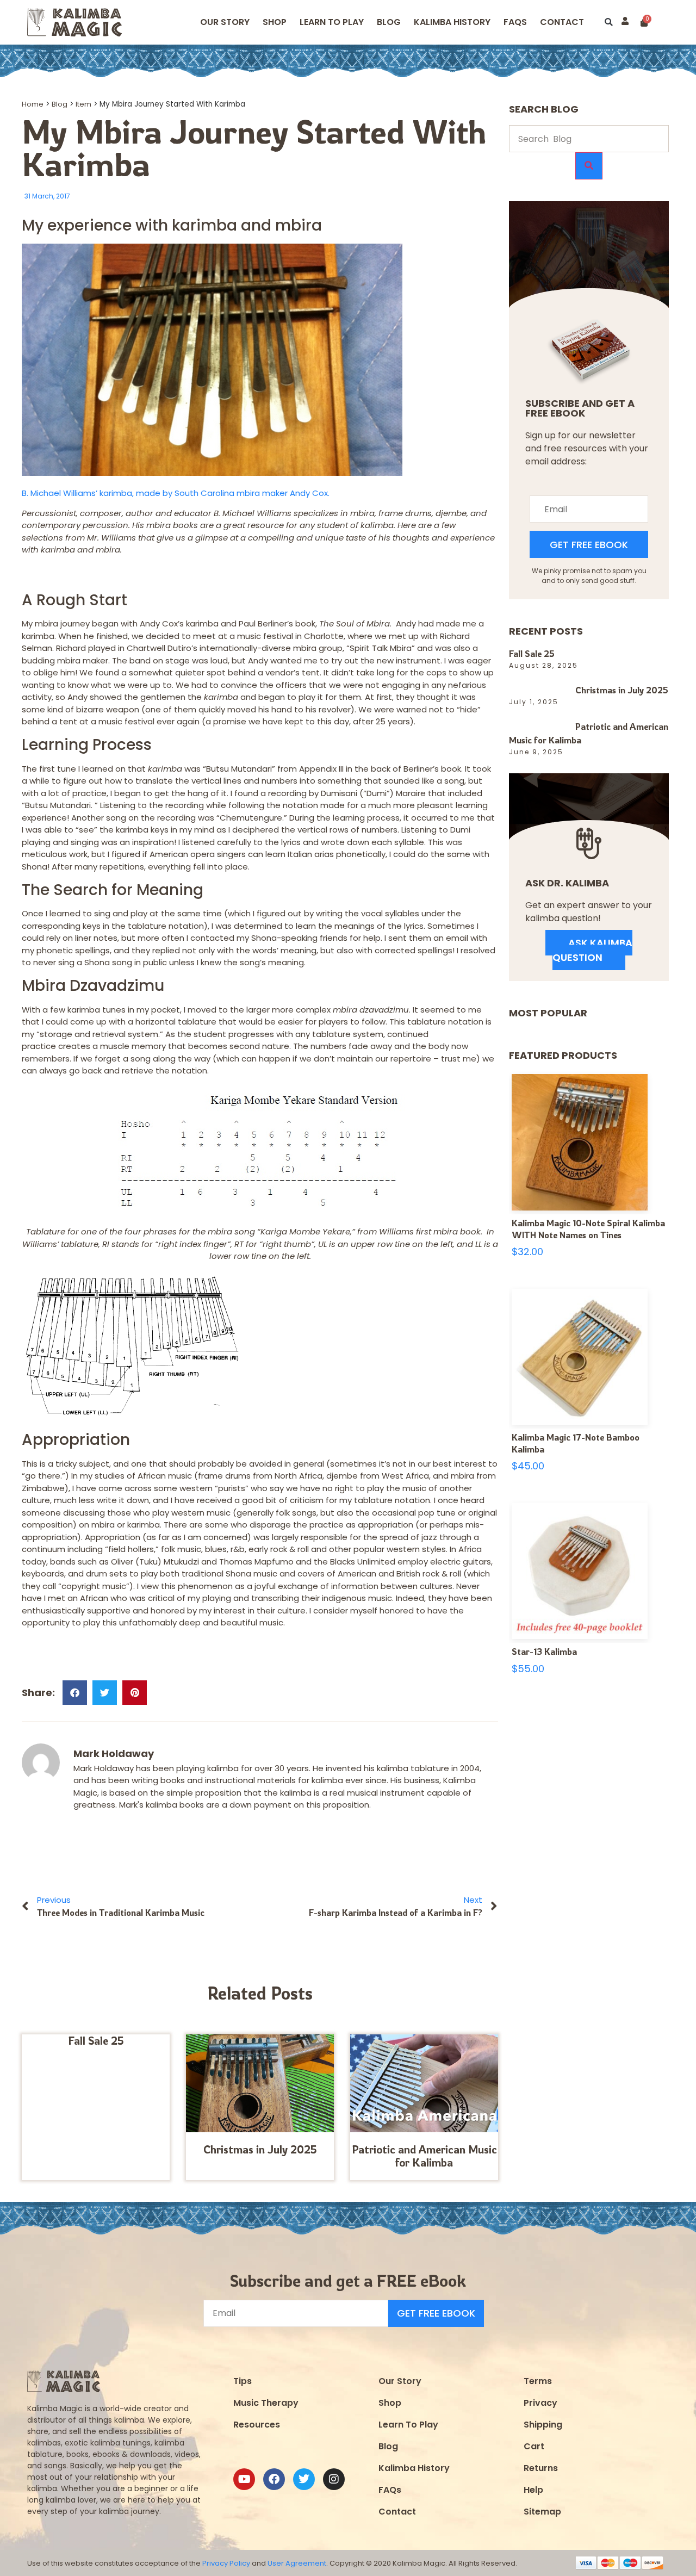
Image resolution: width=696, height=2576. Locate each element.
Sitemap (542, 2512)
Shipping (543, 2425)
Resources (257, 2425)
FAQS (515, 22)
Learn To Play (408, 2425)
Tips (243, 2381)
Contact (562, 22)
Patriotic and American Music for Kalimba (424, 2156)
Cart (534, 2446)
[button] (609, 23)
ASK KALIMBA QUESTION (592, 950)
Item (83, 104)
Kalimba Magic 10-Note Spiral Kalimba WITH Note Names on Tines (588, 1229)
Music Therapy (266, 2403)
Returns (541, 2468)
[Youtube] (244, 2479)
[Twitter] (304, 2479)
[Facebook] (274, 2479)
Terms (538, 2381)
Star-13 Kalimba (544, 1652)
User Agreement (297, 2563)
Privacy (540, 2403)
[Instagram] (334, 2479)
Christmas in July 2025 (260, 2149)
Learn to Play (332, 22)
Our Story (225, 22)
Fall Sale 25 (96, 2041)
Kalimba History (452, 22)
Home (33, 104)
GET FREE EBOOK (589, 545)
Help (533, 2490)
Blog (389, 22)
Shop (275, 22)
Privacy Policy (226, 2563)
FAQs (390, 2490)
